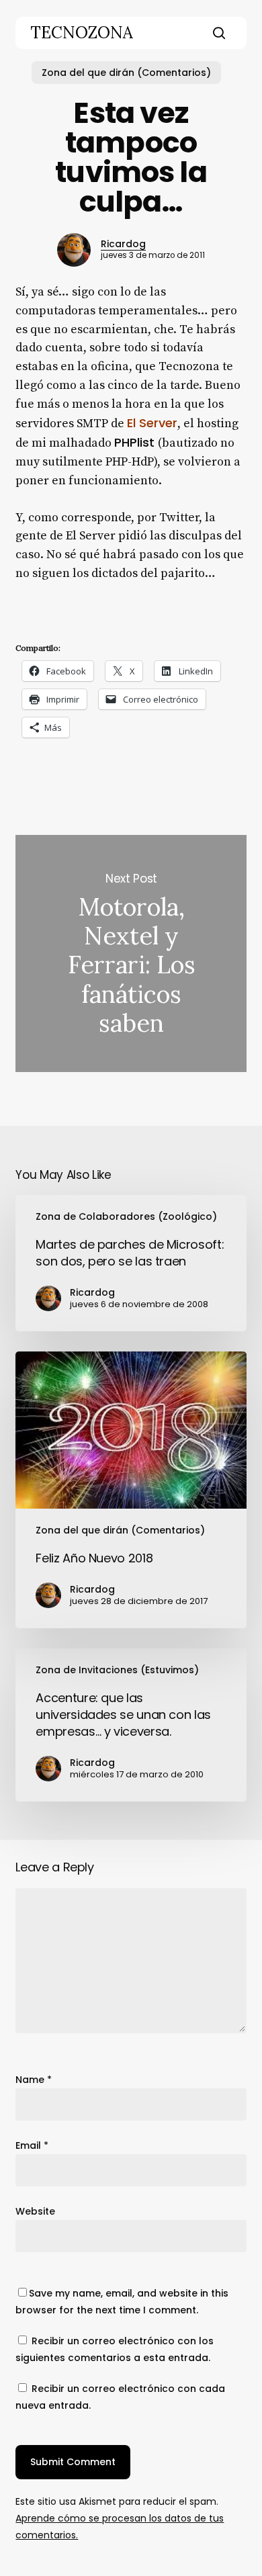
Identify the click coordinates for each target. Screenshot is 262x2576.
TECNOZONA (82, 33)
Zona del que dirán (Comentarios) (126, 73)
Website (35, 2211)
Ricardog (123, 244)
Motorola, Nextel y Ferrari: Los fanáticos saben (131, 953)
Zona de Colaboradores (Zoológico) (126, 1216)
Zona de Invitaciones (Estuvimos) (117, 1670)
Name (34, 2080)
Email (32, 2145)
